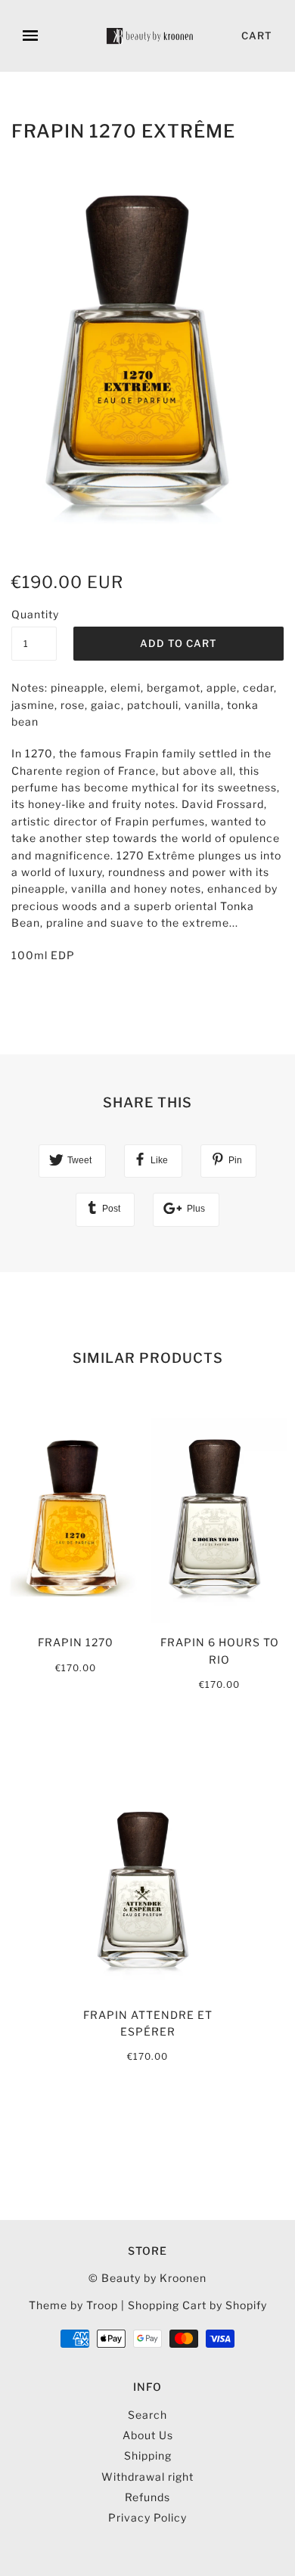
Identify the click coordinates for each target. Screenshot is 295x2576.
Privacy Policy (147, 2517)
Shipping (148, 2455)
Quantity (34, 614)
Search (147, 2415)
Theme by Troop (73, 2305)
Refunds (147, 2497)
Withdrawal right (147, 2477)
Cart (257, 36)
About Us (148, 2435)
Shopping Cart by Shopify (197, 2305)
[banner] (151, 36)
